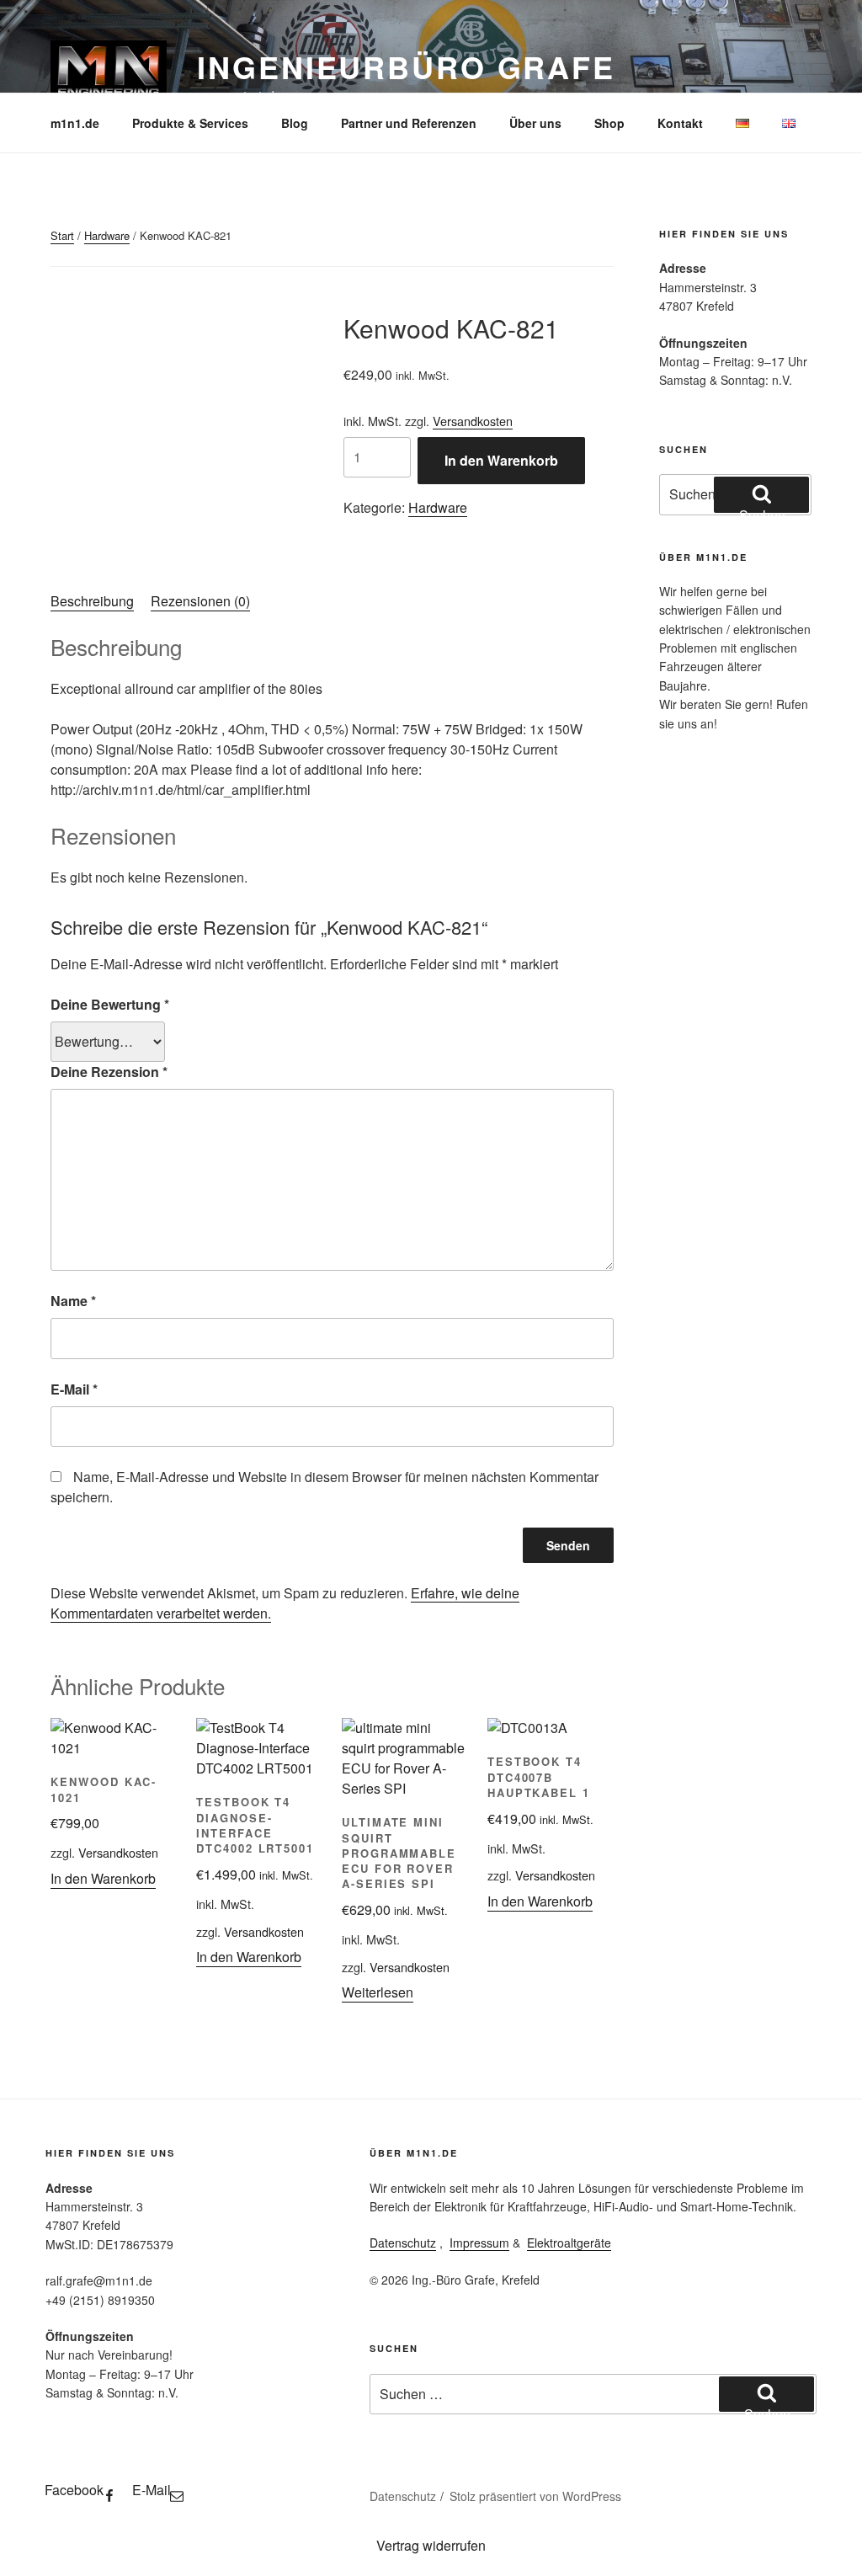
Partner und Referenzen (409, 123)
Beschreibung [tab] (92, 601)
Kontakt (680, 123)
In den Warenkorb (501, 460)
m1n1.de (75, 123)
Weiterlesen (378, 1992)
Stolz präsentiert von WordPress (535, 2496)
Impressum (479, 2243)
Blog (295, 123)
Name (73, 1301)
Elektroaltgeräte (569, 2243)
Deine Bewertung (110, 1004)
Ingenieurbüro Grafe (406, 67)
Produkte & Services (190, 123)
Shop (609, 123)
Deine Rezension (109, 1072)
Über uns (535, 123)
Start (62, 235)
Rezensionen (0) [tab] (200, 601)
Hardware (107, 235)
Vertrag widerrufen (431, 2545)
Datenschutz (403, 2243)
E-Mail (74, 1389)
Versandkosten (473, 421)
